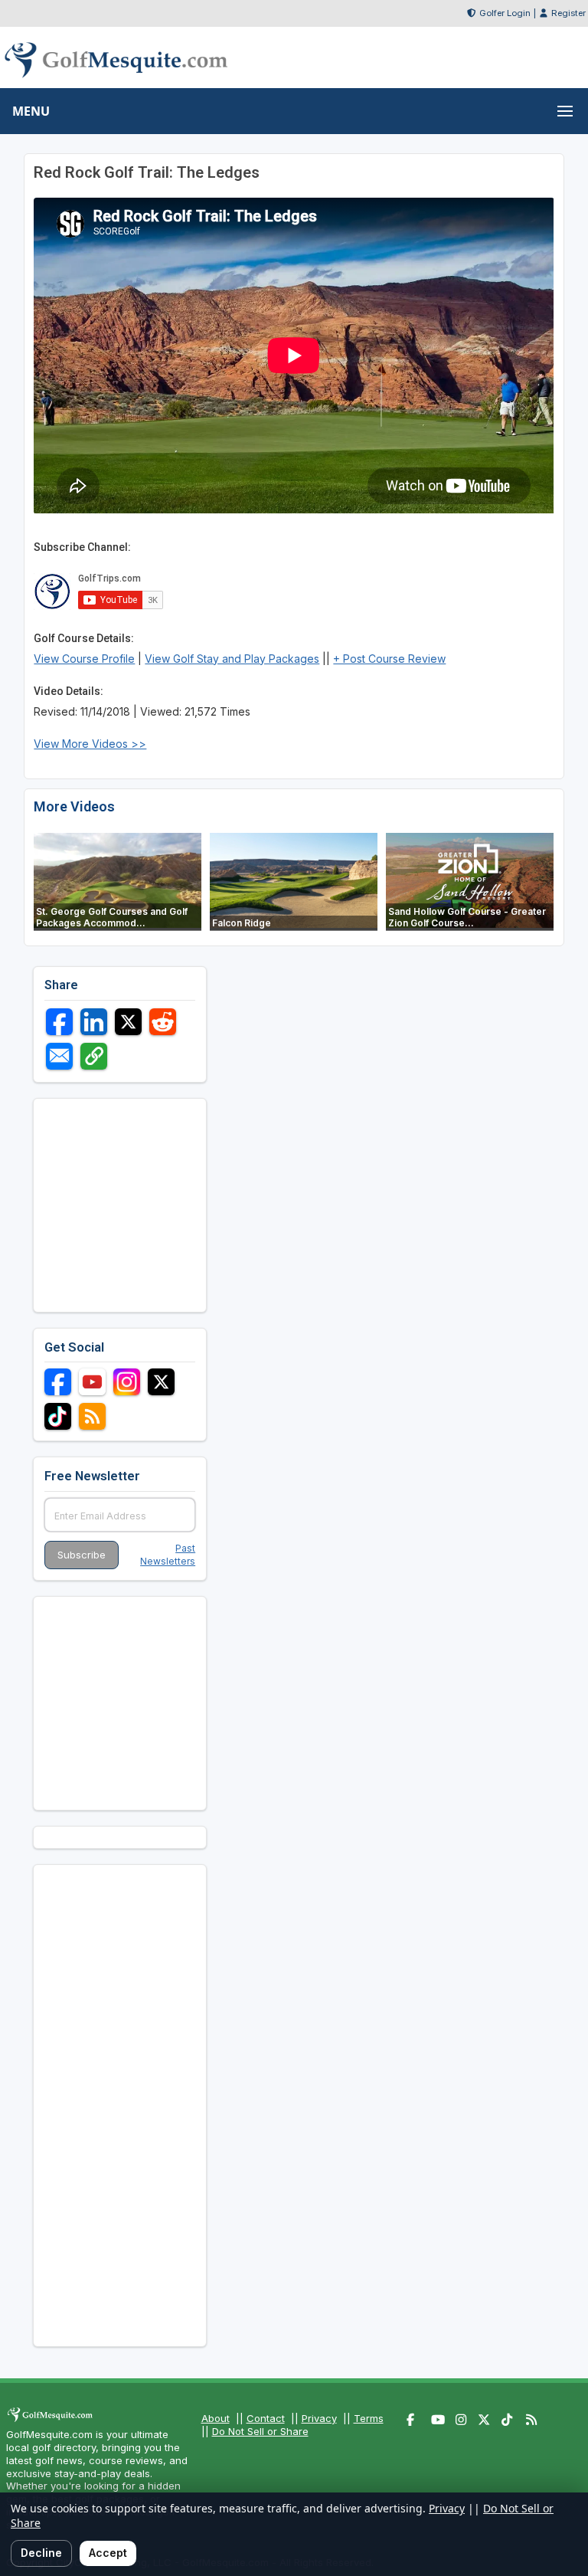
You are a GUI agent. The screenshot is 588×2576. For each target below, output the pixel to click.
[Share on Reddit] (163, 1022)
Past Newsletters (168, 1555)
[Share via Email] (59, 1056)
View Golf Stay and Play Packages (232, 659)
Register (568, 13)
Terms (369, 2418)
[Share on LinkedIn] (94, 1022)
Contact (266, 2418)
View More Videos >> (90, 744)
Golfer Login (505, 13)
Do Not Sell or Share (260, 2431)
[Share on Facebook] (59, 1022)
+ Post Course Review (389, 659)
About (216, 2418)
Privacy (319, 2418)
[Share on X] (128, 1022)
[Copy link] (94, 1056)
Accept (108, 2553)
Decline (41, 2553)
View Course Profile (84, 659)
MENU (31, 111)
